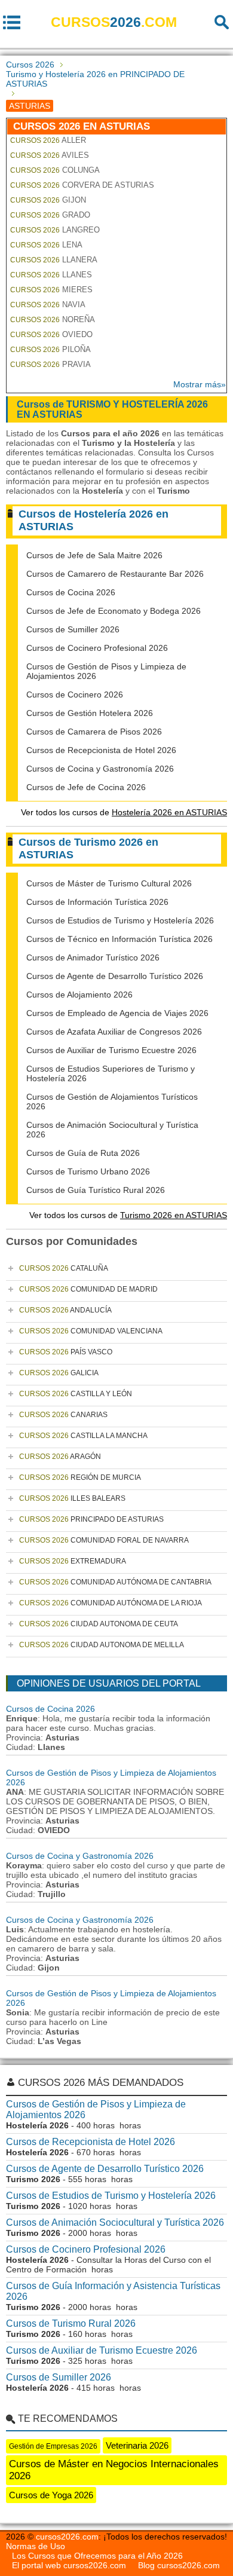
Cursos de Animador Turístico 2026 (93, 957)
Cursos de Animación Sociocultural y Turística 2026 (115, 2222)
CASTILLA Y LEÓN (76, 1394)
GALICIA (59, 1373)
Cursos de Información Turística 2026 (97, 902)
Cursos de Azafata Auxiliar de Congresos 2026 (114, 1032)
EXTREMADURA (73, 1561)
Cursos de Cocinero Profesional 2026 (97, 648)
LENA (46, 245)
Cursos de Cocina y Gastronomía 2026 (100, 769)
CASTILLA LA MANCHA (83, 1436)
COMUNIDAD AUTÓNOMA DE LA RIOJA (111, 1603)
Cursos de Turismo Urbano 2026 (88, 1171)
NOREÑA (53, 319)
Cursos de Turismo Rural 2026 (71, 2323)
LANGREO (55, 230)
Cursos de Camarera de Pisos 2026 (94, 732)
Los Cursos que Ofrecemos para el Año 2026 (97, 2556)
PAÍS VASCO (66, 1352)
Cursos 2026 (30, 65)
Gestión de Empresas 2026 (53, 2446)
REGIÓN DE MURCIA (80, 1477)
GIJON (48, 200)
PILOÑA (50, 349)
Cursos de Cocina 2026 (71, 592)
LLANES (51, 275)
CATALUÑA (64, 1268)
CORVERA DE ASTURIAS (82, 185)
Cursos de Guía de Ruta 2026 (83, 1153)
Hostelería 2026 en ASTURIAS (169, 812)
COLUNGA (55, 170)
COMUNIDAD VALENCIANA (91, 1331)
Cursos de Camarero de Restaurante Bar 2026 (115, 574)
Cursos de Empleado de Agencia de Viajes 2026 (117, 1013)
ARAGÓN (60, 1457)
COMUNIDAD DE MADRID (88, 1289)
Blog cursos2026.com (179, 2565)
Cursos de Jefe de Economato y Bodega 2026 (114, 611)
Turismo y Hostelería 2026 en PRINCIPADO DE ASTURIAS (95, 79)
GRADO (50, 215)
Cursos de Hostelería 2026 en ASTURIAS (93, 520)
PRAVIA (50, 364)
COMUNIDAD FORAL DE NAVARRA (104, 1540)
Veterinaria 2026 (137, 2445)
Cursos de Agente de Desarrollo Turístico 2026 (115, 976)
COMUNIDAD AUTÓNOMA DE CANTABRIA (115, 1582)
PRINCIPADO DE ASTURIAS (91, 1519)
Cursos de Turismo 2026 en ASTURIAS (88, 848)
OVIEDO (51, 334)
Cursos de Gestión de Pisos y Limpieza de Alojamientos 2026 (96, 2110)
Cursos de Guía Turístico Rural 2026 (96, 1190)
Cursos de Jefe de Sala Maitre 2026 (94, 555)
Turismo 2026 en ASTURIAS (174, 1215)
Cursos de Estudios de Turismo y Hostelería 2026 (120, 920)
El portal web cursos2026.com (69, 2565)
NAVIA (48, 305)
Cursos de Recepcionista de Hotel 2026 (101, 750)
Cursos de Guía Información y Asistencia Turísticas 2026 (113, 2291)
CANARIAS (63, 1415)
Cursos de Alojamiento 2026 (79, 995)
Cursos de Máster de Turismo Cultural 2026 (109, 883)
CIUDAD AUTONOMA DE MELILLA (102, 1645)
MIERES (51, 290)
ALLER (48, 140)
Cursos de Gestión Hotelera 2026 (90, 713)
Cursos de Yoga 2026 (51, 2495)
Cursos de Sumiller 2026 (73, 629)
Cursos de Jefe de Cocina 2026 (86, 787)
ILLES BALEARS (72, 1498)
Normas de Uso (36, 2546)
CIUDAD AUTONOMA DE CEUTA (99, 1624)
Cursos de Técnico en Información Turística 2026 (119, 939)
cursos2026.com (67, 2537)
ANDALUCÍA (65, 1310)
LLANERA (54, 260)
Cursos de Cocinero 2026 (75, 695)
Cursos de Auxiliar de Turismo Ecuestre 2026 (111, 1050)
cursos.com (114, 22)
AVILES (50, 155)
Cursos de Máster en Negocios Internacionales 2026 (114, 2470)
